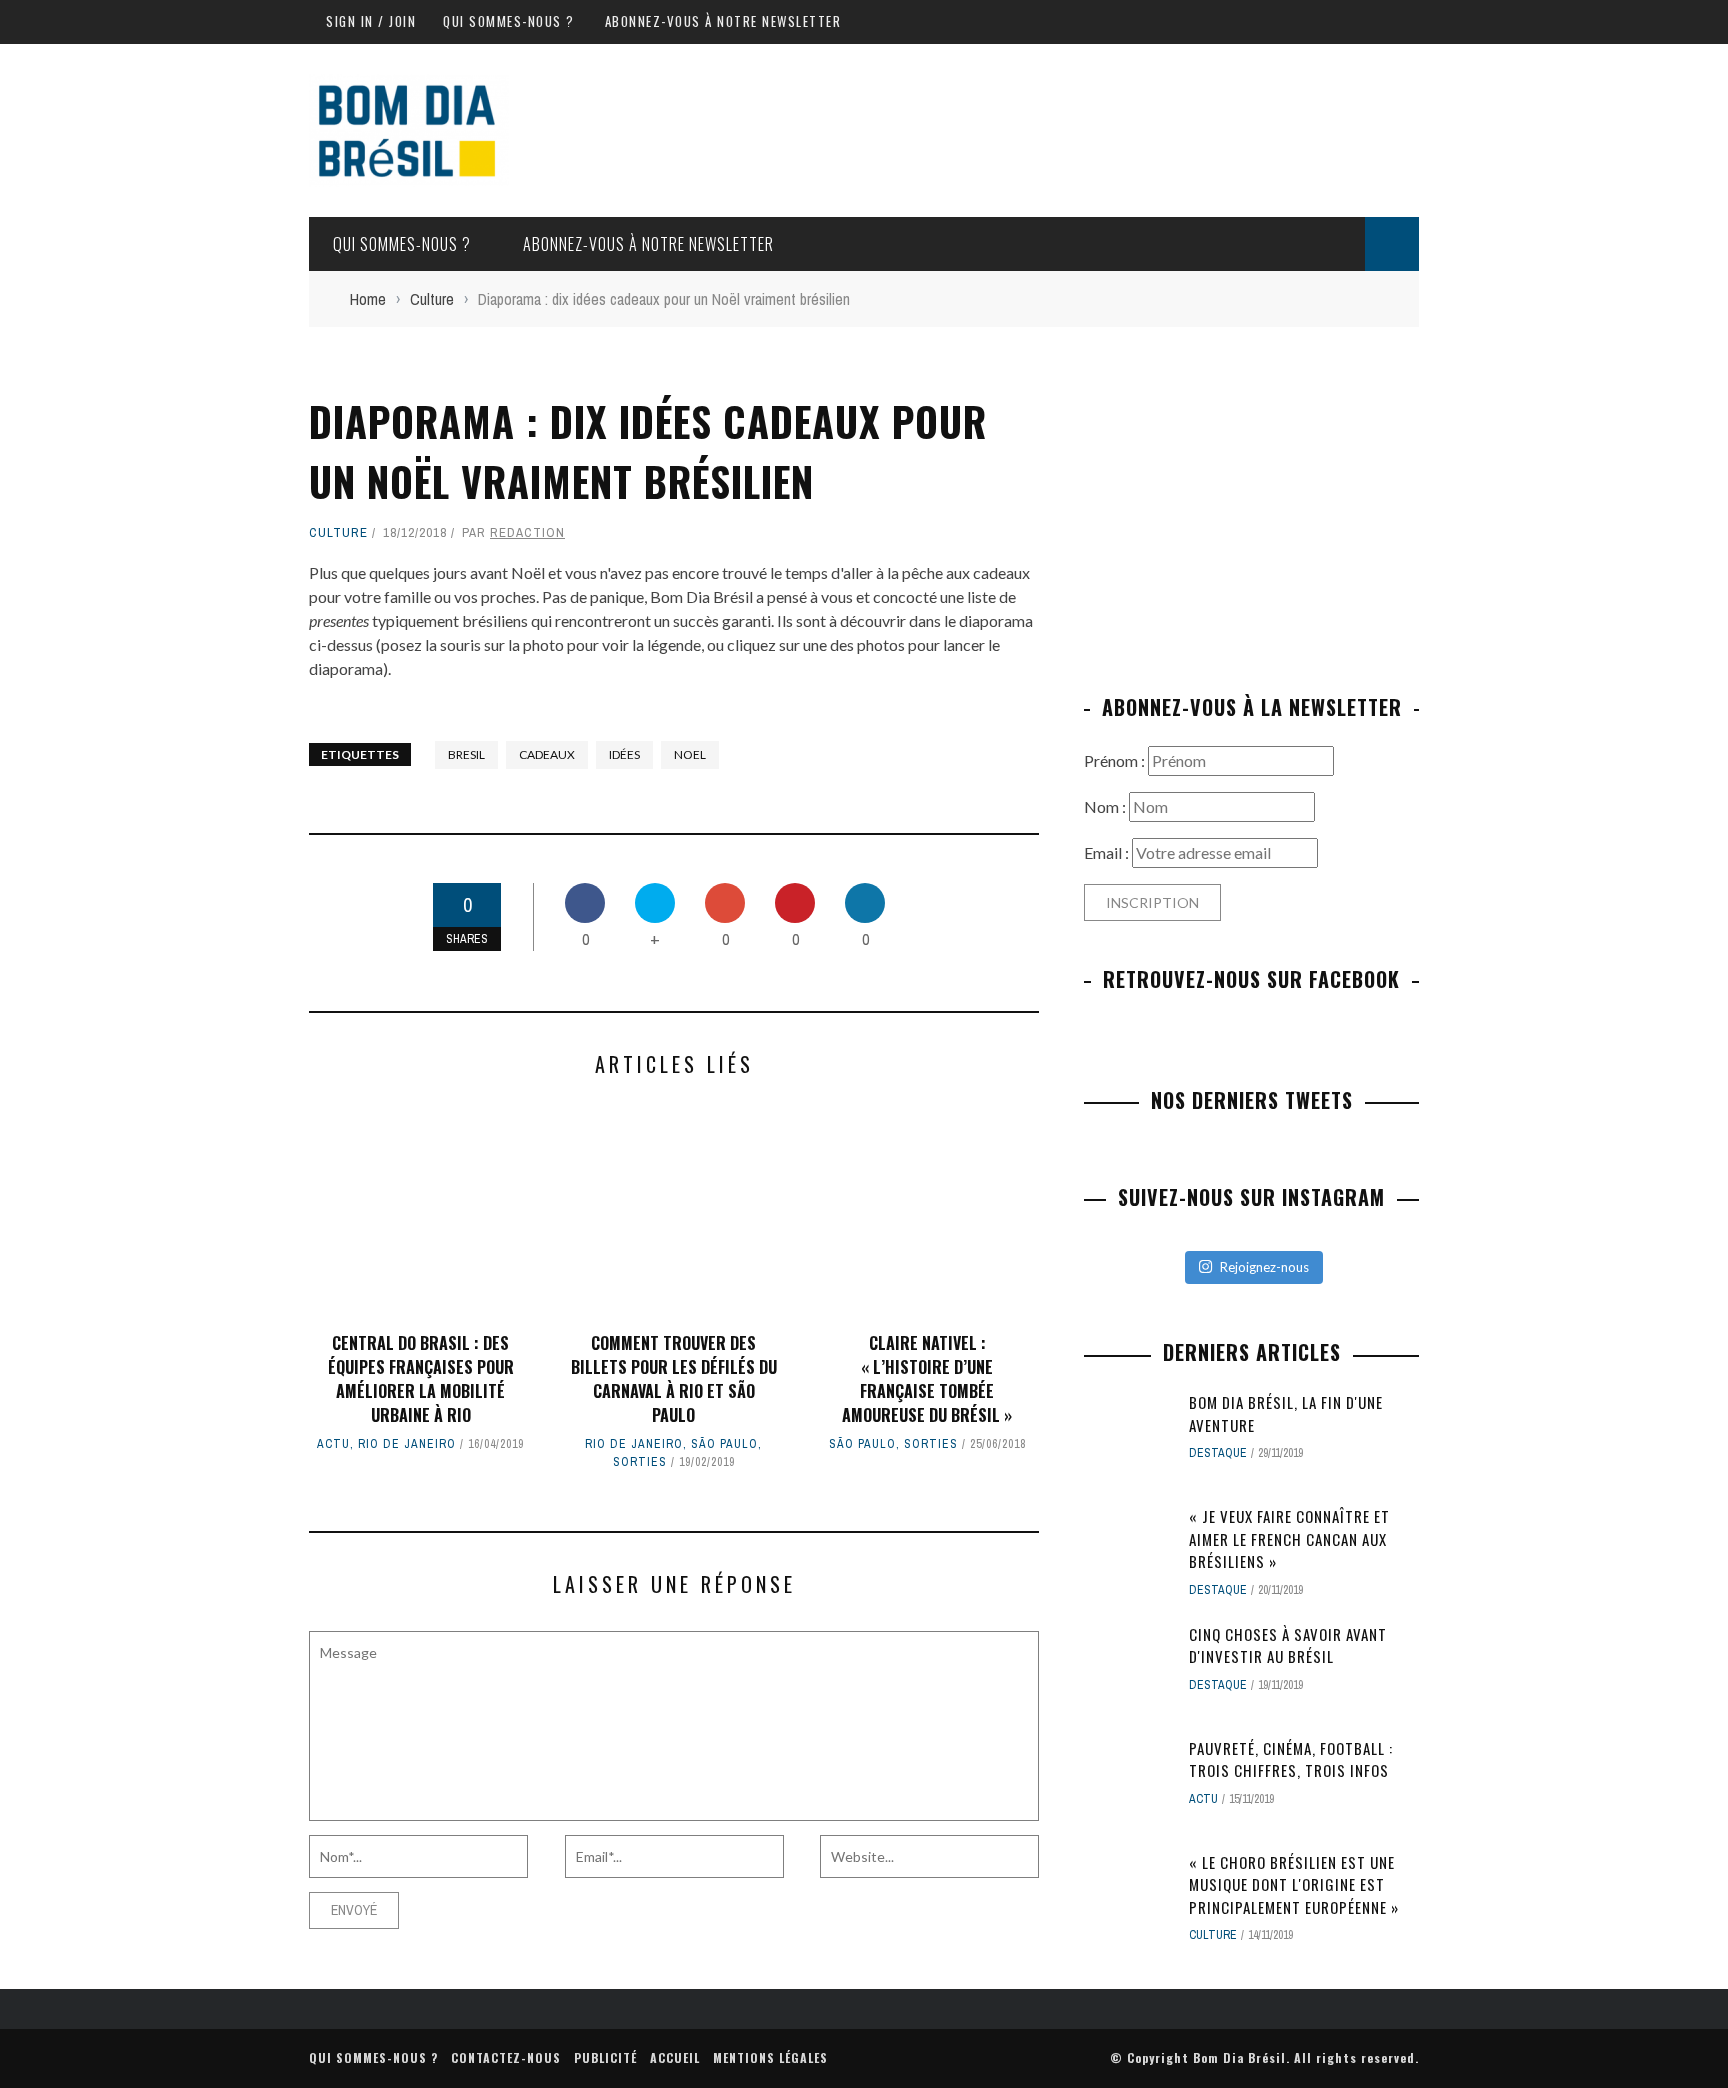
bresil (466, 754)
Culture (338, 532)
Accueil (675, 2057)
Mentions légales (770, 2057)
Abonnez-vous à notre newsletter (723, 21)
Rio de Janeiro (407, 1444)
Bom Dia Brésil (1239, 2057)
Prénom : (1116, 760)
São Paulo (724, 1444)
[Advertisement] (1252, 503)
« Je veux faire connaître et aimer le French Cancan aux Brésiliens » (1289, 1538)
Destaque (1218, 1453)
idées (624, 754)
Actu (333, 1444)
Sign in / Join (371, 21)
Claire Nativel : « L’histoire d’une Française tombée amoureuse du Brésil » (927, 1379)
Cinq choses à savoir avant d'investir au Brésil (1288, 1645)
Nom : (1106, 806)
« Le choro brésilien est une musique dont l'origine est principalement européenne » (1294, 1884)
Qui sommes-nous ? (509, 21)
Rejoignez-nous (1264, 1267)
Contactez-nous (506, 2057)
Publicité (605, 2057)
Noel (690, 754)
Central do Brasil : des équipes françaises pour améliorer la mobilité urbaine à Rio (421, 1379)
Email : (1108, 852)
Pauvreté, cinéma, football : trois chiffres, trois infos (1291, 1759)
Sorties (640, 1462)
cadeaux (547, 754)
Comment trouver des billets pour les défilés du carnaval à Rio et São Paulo (674, 1379)
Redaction (527, 532)
